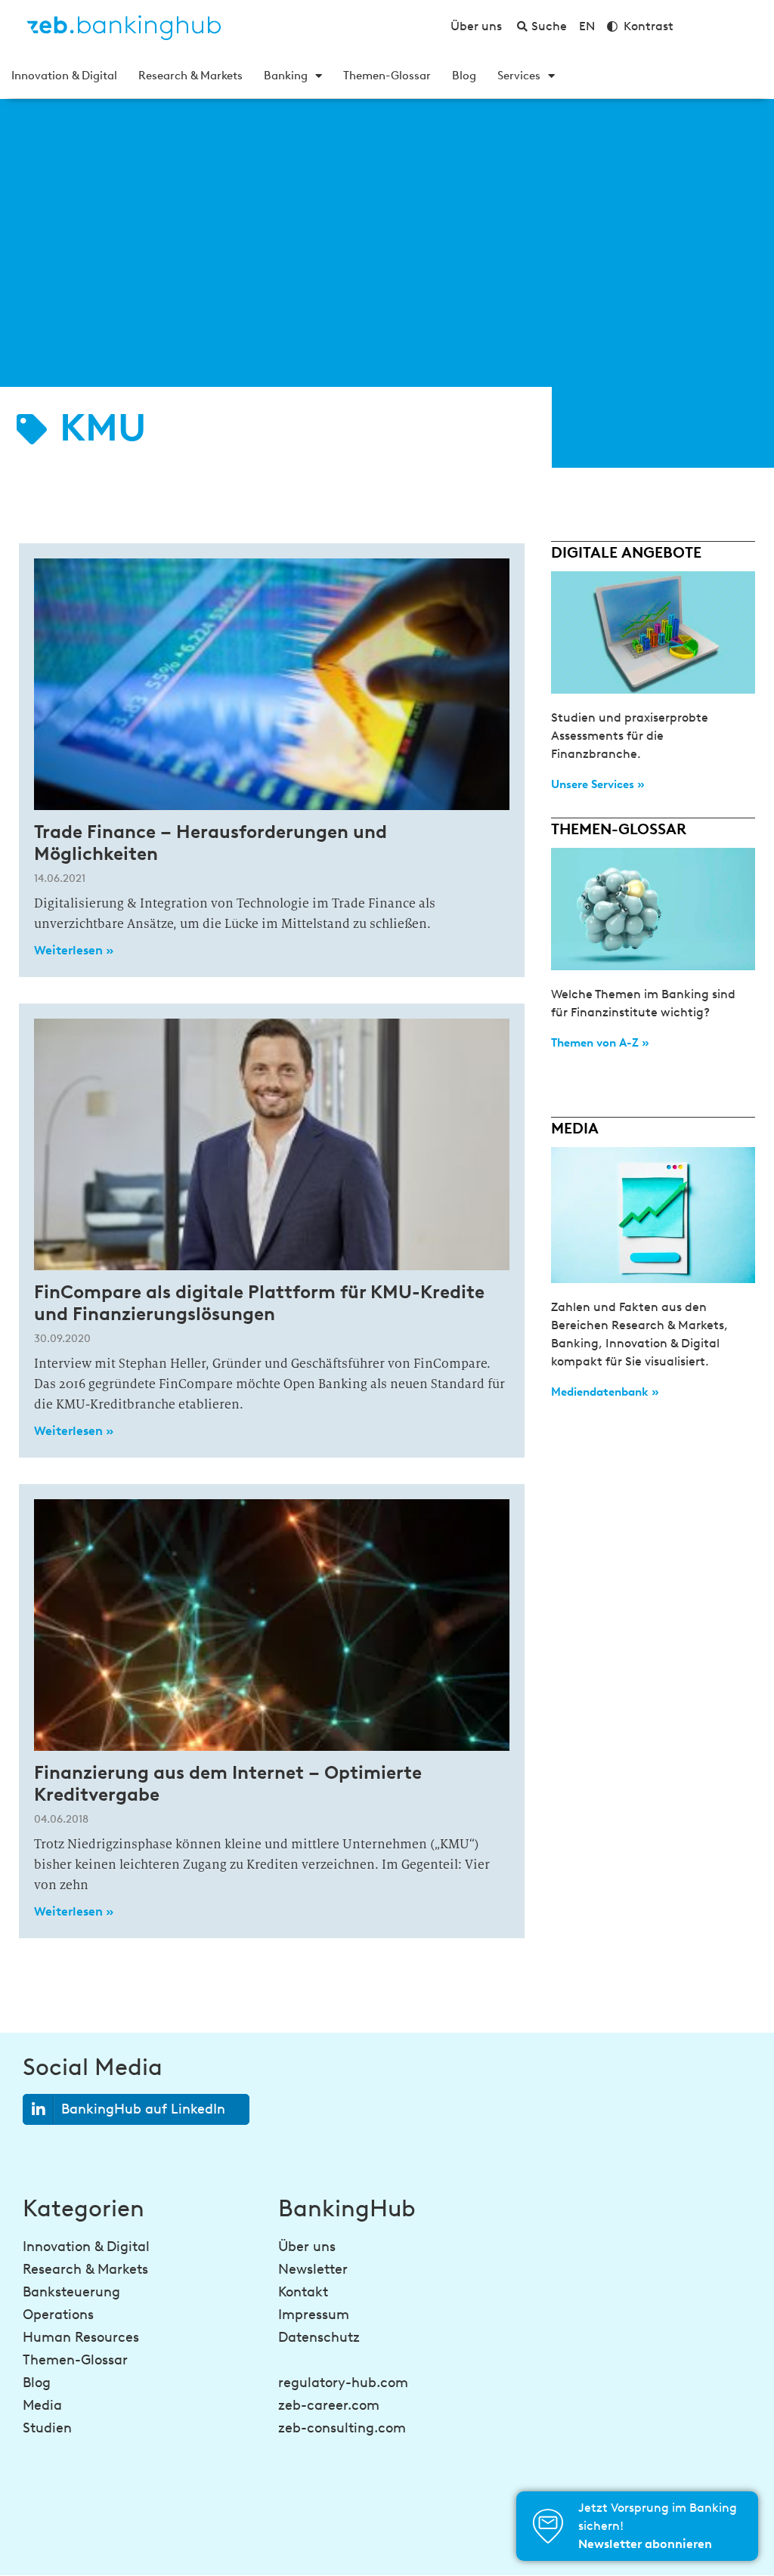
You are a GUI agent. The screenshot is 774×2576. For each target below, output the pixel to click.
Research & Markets (190, 76)
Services (519, 76)
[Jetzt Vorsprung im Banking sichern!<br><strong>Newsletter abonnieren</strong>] (548, 2526)
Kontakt (303, 2292)
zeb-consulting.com (342, 2428)
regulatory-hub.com (343, 2383)
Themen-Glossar (387, 76)
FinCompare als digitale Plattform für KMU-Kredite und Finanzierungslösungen (259, 1303)
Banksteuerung (71, 2292)
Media (42, 2405)
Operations (58, 2315)
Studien (47, 2428)
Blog (464, 76)
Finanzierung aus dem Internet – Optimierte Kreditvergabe (228, 1783)
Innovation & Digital (64, 76)
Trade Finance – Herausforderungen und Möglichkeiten (211, 843)
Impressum (314, 2315)
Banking (286, 76)
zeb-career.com (329, 2405)
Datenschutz (319, 2337)
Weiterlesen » (74, 950)
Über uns (307, 2247)
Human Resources (81, 2337)
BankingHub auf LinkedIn (143, 2109)
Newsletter (313, 2269)
